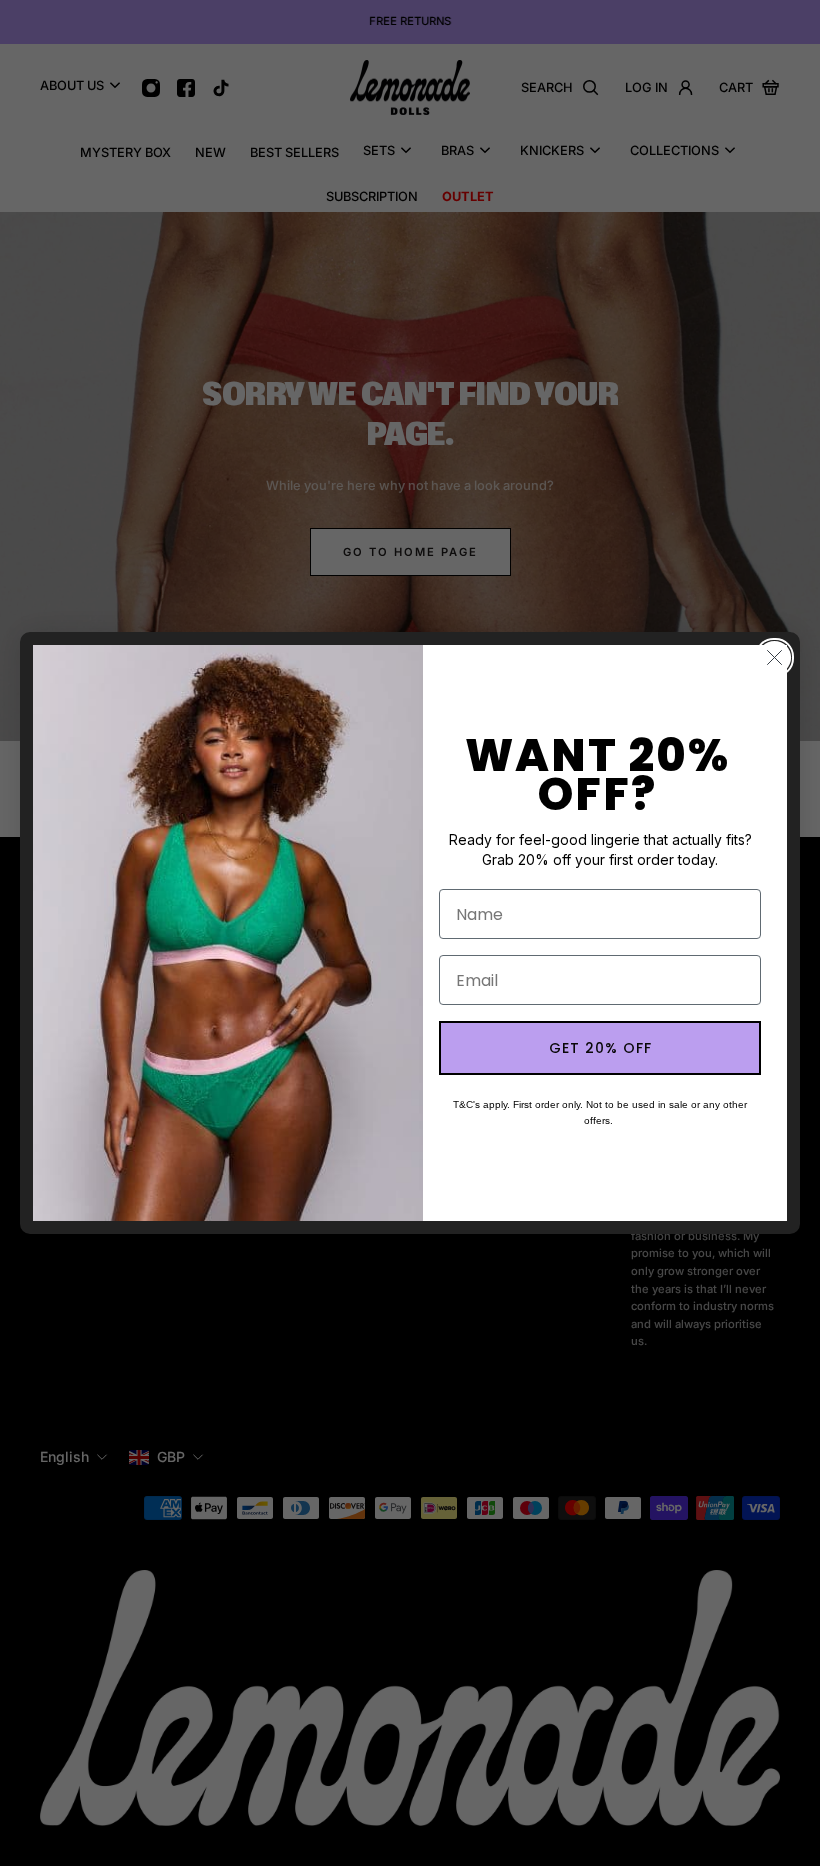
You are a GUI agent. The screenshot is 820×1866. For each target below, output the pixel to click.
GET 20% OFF (600, 1048)
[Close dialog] (774, 657)
